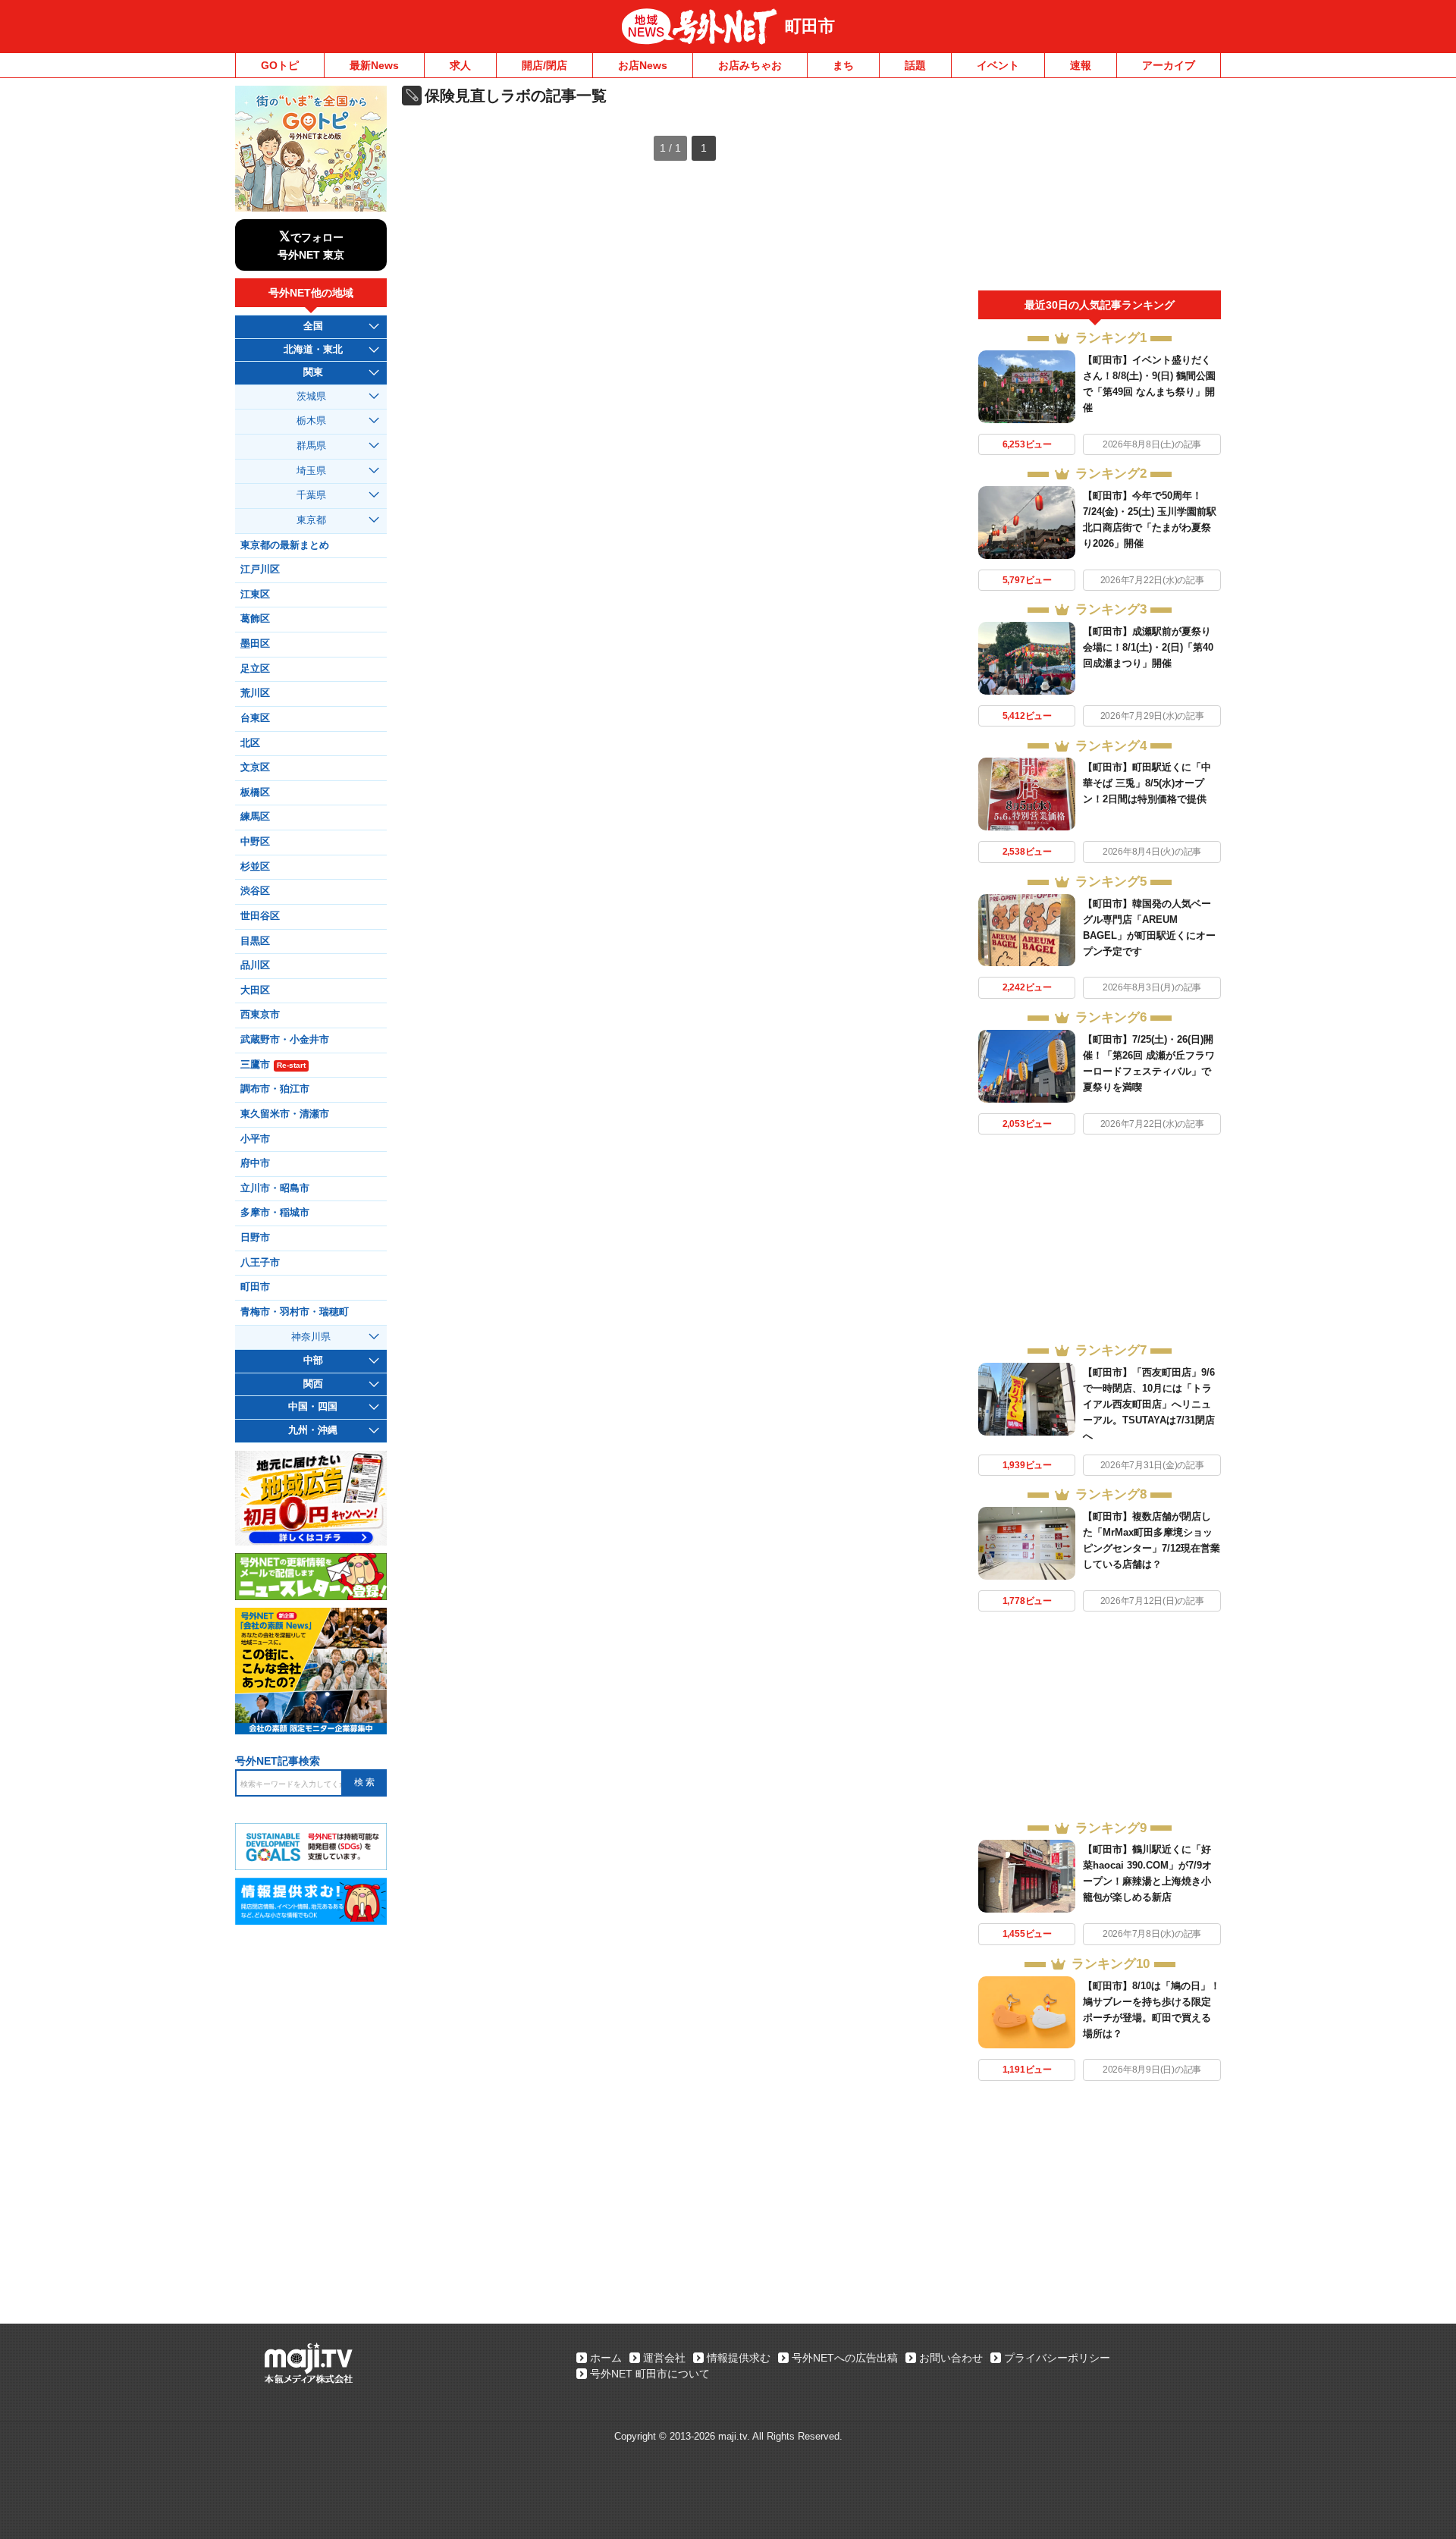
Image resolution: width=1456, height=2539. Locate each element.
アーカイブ (1169, 65)
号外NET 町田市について (650, 2374)
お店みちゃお (750, 65)
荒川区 (255, 693)
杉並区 (255, 867)
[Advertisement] (1100, 188)
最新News (374, 65)
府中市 (255, 1163)
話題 (915, 65)
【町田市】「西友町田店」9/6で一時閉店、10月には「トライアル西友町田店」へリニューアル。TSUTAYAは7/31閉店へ (1149, 1404)
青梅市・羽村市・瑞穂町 (295, 1312)
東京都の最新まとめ (285, 545)
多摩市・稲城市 (275, 1213)
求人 (460, 65)
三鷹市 (273, 1065)
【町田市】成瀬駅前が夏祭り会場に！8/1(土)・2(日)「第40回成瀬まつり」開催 (1148, 647)
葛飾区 (255, 619)
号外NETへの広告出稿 (845, 2358)
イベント (998, 65)
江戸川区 (260, 570)
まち (843, 65)
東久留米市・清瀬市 (285, 1114)
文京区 (255, 767)
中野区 (255, 842)
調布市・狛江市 (275, 1089)
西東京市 (260, 1015)
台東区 (255, 718)
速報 (1081, 65)
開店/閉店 (544, 65)
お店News (643, 65)
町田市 (810, 26)
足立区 (255, 669)
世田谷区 (260, 916)
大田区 (255, 990)
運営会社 (664, 2358)
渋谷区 (255, 891)
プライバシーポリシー (1057, 2358)
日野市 (255, 1238)
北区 (250, 743)
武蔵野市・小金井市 (285, 1040)
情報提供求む (739, 2358)
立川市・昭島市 (275, 1188)
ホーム (606, 2358)
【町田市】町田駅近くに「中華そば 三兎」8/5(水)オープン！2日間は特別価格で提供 (1147, 783)
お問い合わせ (951, 2358)
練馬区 (255, 817)
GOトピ (280, 65)
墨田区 (255, 644)
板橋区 (255, 792)
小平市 (255, 1139)
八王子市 (260, 1263)
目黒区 (255, 941)
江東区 (255, 595)
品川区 (255, 965)
